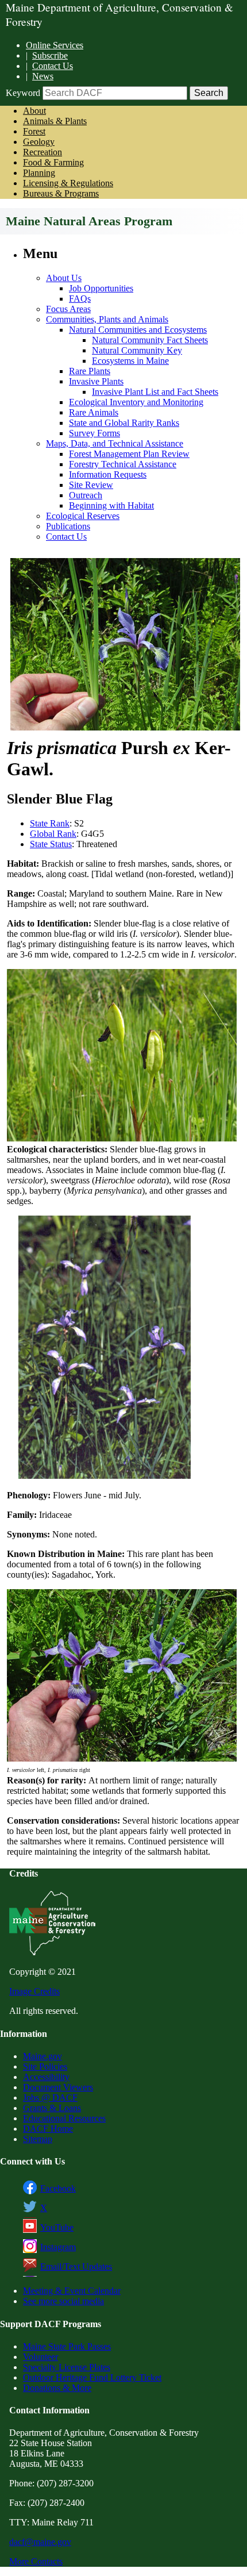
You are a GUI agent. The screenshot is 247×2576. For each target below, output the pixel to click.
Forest (34, 131)
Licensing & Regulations (68, 183)
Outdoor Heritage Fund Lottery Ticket (92, 2377)
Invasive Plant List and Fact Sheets (155, 392)
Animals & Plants (55, 121)
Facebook (58, 2188)
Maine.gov (43, 2056)
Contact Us (53, 66)
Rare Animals (94, 412)
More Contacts (36, 2561)
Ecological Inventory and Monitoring (136, 402)
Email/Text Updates (76, 2267)
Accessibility (46, 2077)
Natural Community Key (137, 350)
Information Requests (108, 474)
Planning (39, 173)
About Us (64, 278)
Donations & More (57, 2388)
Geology (39, 142)
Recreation (43, 152)
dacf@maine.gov (40, 2542)
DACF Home (48, 2129)
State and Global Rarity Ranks (124, 423)
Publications (68, 526)
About (34, 111)
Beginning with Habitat (111, 505)
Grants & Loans (52, 2108)
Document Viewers (58, 2087)
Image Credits (34, 1991)
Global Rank (53, 834)
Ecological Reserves (83, 516)
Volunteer (40, 2357)
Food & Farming (53, 162)
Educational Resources (64, 2118)
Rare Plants (90, 371)
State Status (51, 844)
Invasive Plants (96, 381)
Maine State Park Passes (67, 2346)
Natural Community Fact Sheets (150, 340)
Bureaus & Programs (61, 193)
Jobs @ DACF (50, 2098)
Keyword (23, 93)
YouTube (57, 2227)
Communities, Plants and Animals (107, 319)
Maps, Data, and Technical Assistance (115, 443)
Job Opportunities (101, 288)
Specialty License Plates (67, 2367)
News (43, 76)
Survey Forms (94, 433)
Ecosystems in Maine (130, 361)
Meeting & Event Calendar (72, 2291)
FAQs (80, 299)
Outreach (86, 495)
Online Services (55, 45)
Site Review (91, 485)
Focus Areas (68, 309)
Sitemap (38, 2139)
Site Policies (45, 2066)
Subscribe (50, 55)
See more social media (63, 2301)
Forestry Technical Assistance (123, 464)
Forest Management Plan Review (129, 454)
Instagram (58, 2247)
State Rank (50, 823)
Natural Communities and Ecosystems (138, 330)
